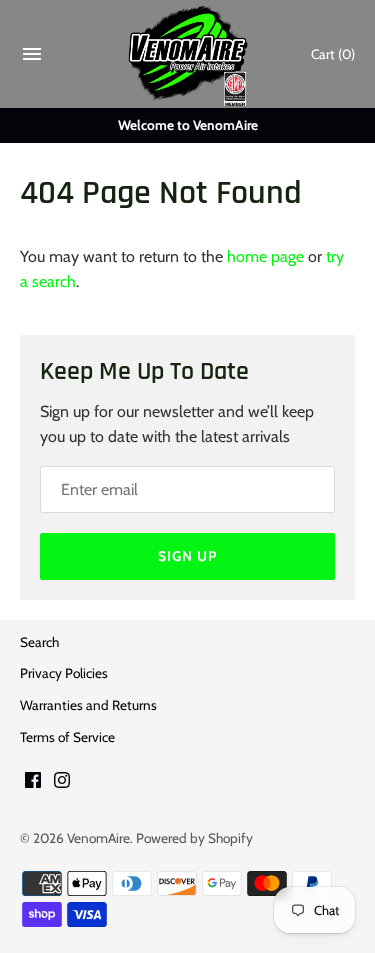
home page (265, 256)
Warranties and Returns (88, 705)
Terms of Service (67, 737)
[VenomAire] (187, 54)
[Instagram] (62, 783)
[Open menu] (32, 58)
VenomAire (98, 838)
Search (39, 642)
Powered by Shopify (194, 838)
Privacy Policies (64, 673)
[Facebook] (33, 783)
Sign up (187, 556)
